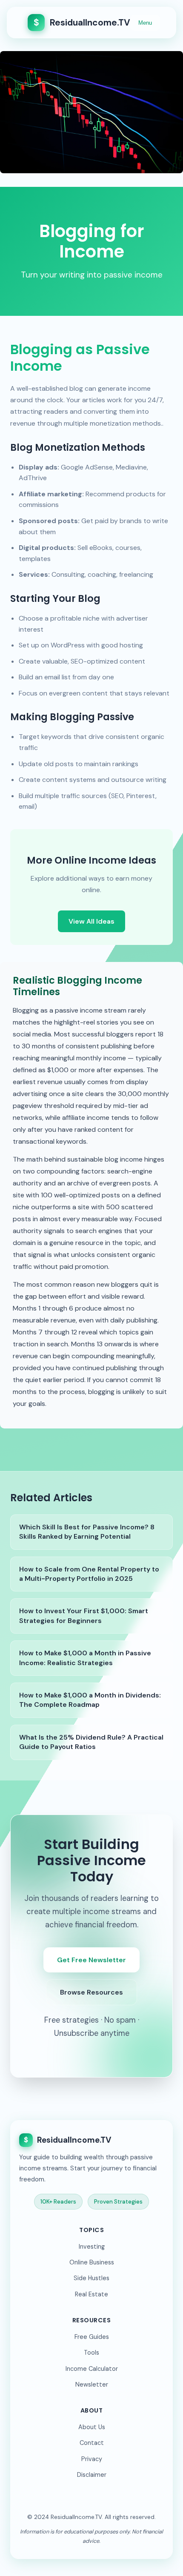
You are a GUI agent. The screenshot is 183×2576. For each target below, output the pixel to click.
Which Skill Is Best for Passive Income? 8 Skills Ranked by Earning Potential (87, 1532)
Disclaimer (92, 2475)
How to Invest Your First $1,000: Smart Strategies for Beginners (84, 1616)
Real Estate (91, 2294)
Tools (91, 2353)
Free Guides (92, 2337)
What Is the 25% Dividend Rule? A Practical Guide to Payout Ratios (91, 1742)
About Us (92, 2427)
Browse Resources (91, 1992)
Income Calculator (92, 2369)
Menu (145, 23)
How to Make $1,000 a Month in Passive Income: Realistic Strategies (85, 1658)
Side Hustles (91, 2278)
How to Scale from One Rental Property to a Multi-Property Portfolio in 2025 (89, 1574)
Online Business (92, 2262)
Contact (92, 2443)
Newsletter (92, 2384)
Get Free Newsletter (91, 1960)
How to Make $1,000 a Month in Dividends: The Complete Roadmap (90, 1700)
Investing (92, 2247)
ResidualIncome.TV (82, 22)
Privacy (92, 2459)
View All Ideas (91, 921)
